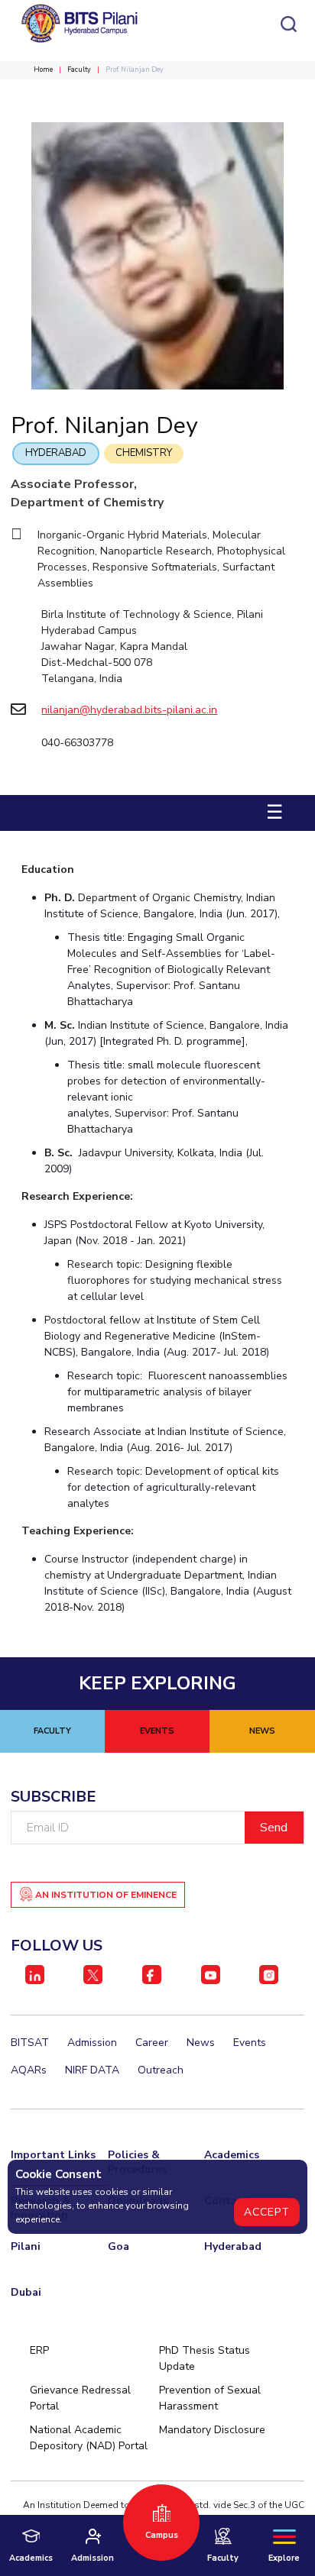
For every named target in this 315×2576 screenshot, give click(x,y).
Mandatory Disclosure (212, 2430)
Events (250, 2043)
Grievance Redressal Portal (80, 2398)
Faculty (79, 69)
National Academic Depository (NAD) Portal (89, 2438)
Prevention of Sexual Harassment (210, 2398)
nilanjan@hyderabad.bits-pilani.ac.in (129, 710)
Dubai (26, 2292)
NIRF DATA (92, 2070)
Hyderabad (56, 453)
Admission (92, 2043)
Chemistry (144, 453)
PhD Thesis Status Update (205, 2358)
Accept (267, 2212)
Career (152, 2043)
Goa (119, 2246)
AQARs (29, 2070)
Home (43, 69)
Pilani (26, 2246)
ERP (39, 2350)
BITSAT (30, 2043)
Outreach (161, 2070)
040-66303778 (77, 743)
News (201, 2043)
